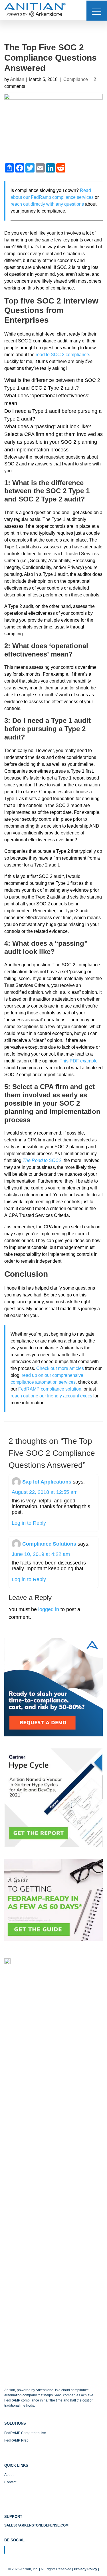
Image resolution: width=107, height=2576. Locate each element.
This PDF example (79, 1061)
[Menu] (97, 11)
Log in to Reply (29, 1523)
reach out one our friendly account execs (51, 1396)
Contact (10, 2482)
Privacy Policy (86, 2569)
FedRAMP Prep (16, 2440)
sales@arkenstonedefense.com (36, 2525)
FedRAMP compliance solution (50, 1389)
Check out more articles (60, 1368)
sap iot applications (47, 1482)
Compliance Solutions (49, 1544)
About (9, 2475)
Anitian (17, 79)
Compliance (76, 79)
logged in (49, 1609)
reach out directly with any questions (47, 204)
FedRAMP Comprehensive (25, 2433)
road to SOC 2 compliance (62, 355)
